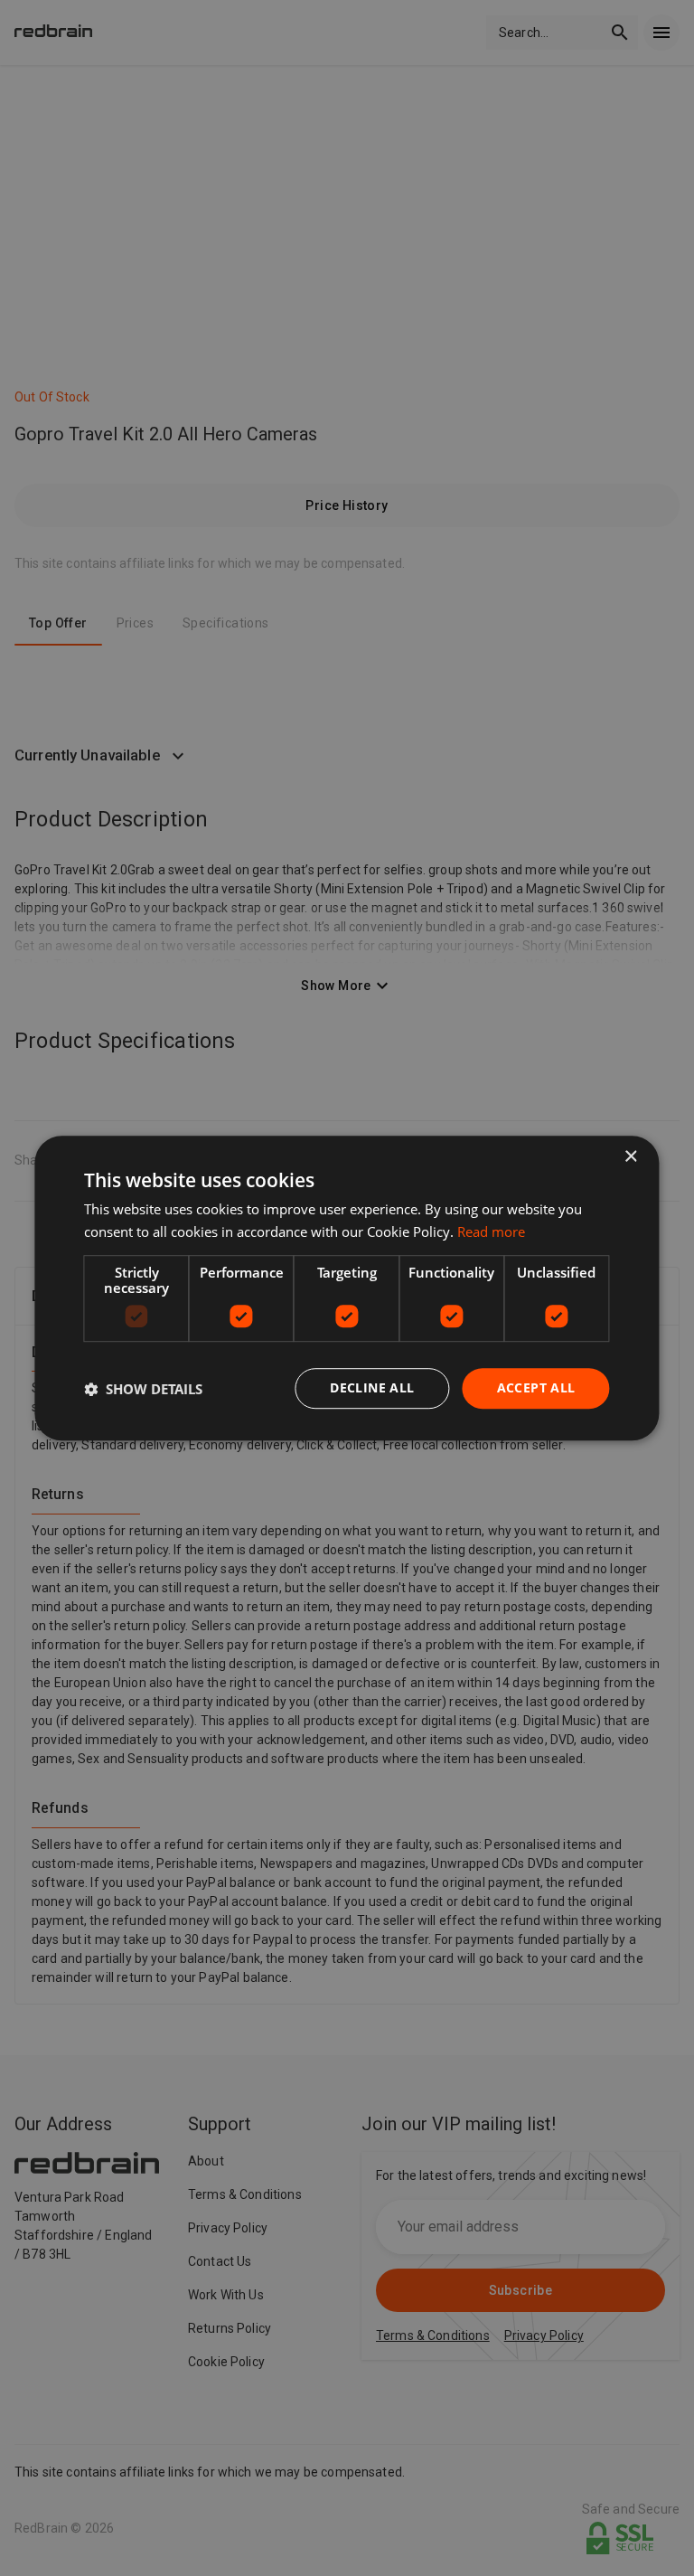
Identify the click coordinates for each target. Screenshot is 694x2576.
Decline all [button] (372, 1388)
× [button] (630, 1157)
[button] (143, 1389)
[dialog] (347, 1288)
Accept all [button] (536, 1388)
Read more (491, 1231)
